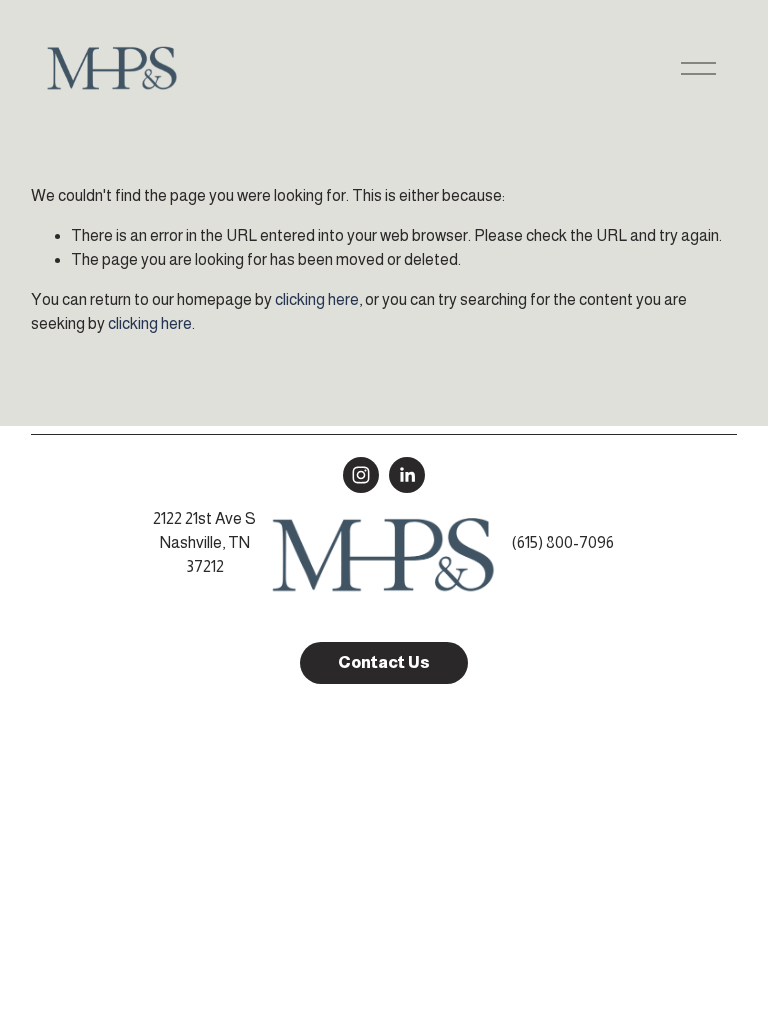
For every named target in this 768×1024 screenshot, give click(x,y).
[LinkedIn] (407, 475)
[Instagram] (361, 475)
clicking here (317, 299)
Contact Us (384, 662)
